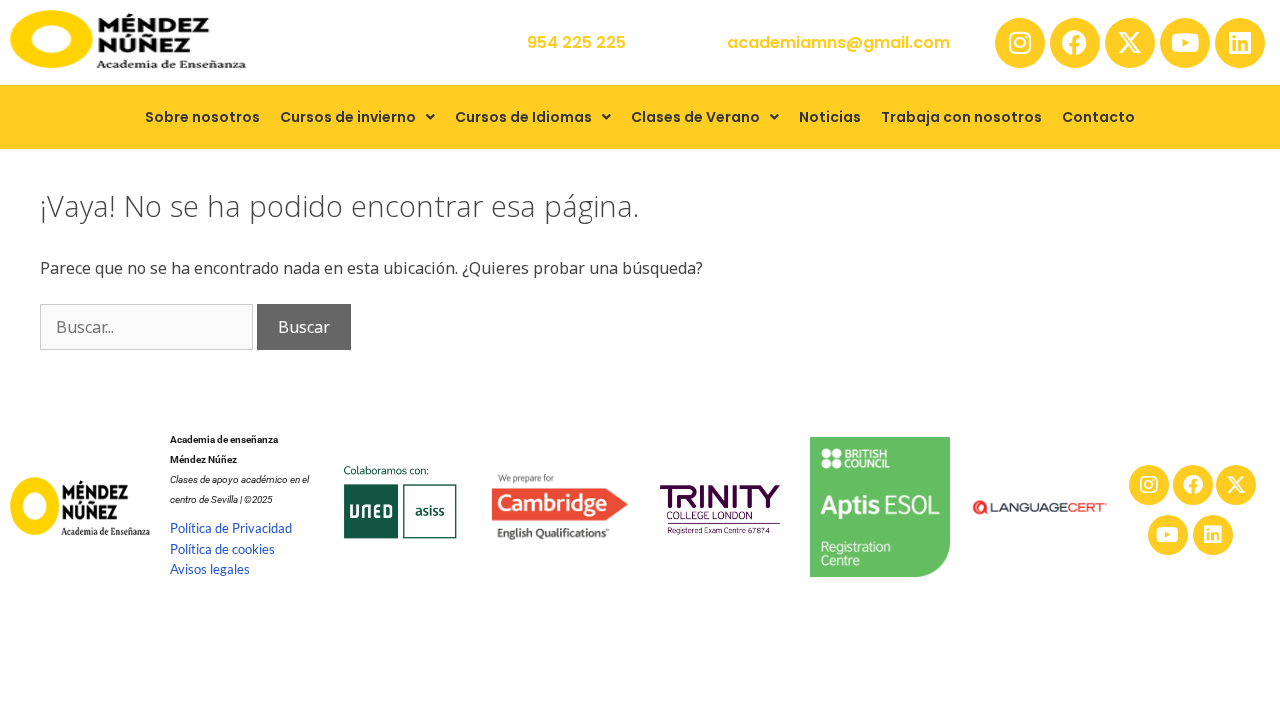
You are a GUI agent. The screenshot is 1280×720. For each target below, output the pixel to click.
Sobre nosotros (202, 117)
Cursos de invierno (348, 117)
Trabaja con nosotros (961, 117)
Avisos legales (210, 569)
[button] (357, 117)
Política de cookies (222, 549)
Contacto (1098, 117)
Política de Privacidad (231, 528)
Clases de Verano (695, 117)
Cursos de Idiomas (523, 117)
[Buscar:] (148, 327)
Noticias (830, 117)
